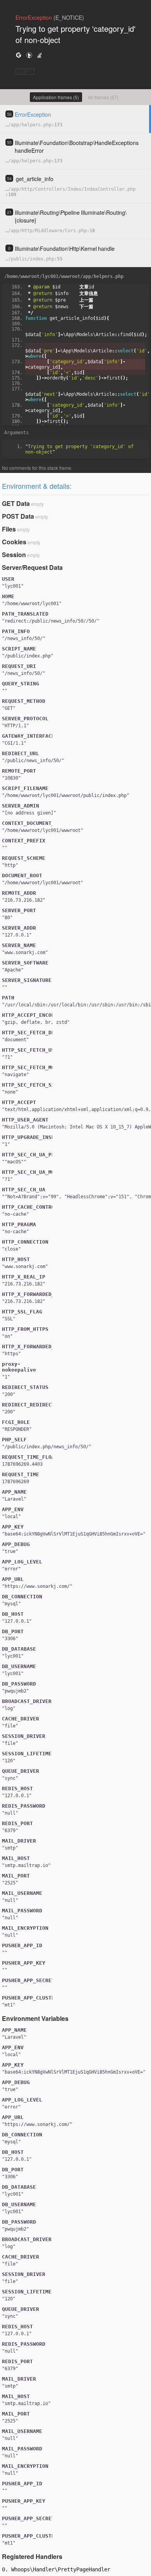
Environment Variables (35, 2018)
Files (9, 529)
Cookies (14, 542)
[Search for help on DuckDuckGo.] (29, 55)
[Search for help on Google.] (19, 55)
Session (14, 555)
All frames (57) (103, 97)
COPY (25, 72)
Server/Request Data (32, 567)
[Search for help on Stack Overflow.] (39, 55)
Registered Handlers (32, 2556)
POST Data (18, 516)
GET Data (16, 503)
